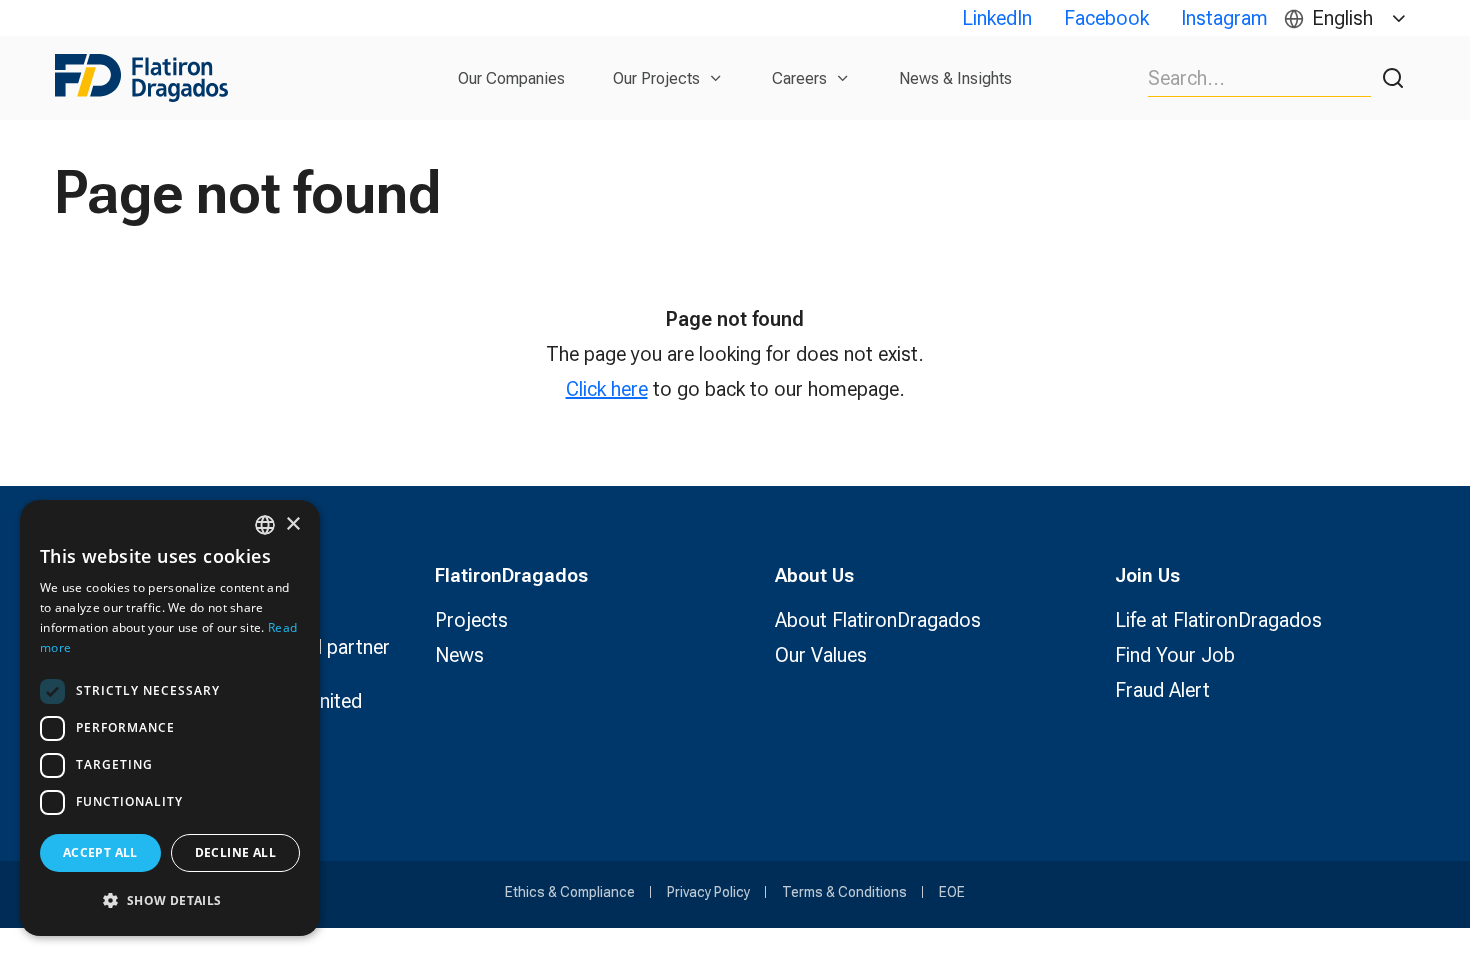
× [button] (292, 524)
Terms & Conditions (844, 892)
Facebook (1106, 18)
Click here (607, 389)
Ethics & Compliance (570, 892)
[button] (170, 900)
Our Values (821, 655)
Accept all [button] (100, 852)
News (459, 655)
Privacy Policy (708, 892)
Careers (799, 78)
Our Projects (656, 78)
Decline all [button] (235, 852)
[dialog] (170, 718)
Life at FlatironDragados (1218, 620)
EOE (952, 892)
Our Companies (511, 78)
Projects (471, 620)
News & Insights (955, 78)
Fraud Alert (1162, 690)
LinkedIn (997, 18)
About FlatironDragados (878, 620)
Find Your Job (1175, 655)
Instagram (1224, 18)
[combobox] (265, 525)
